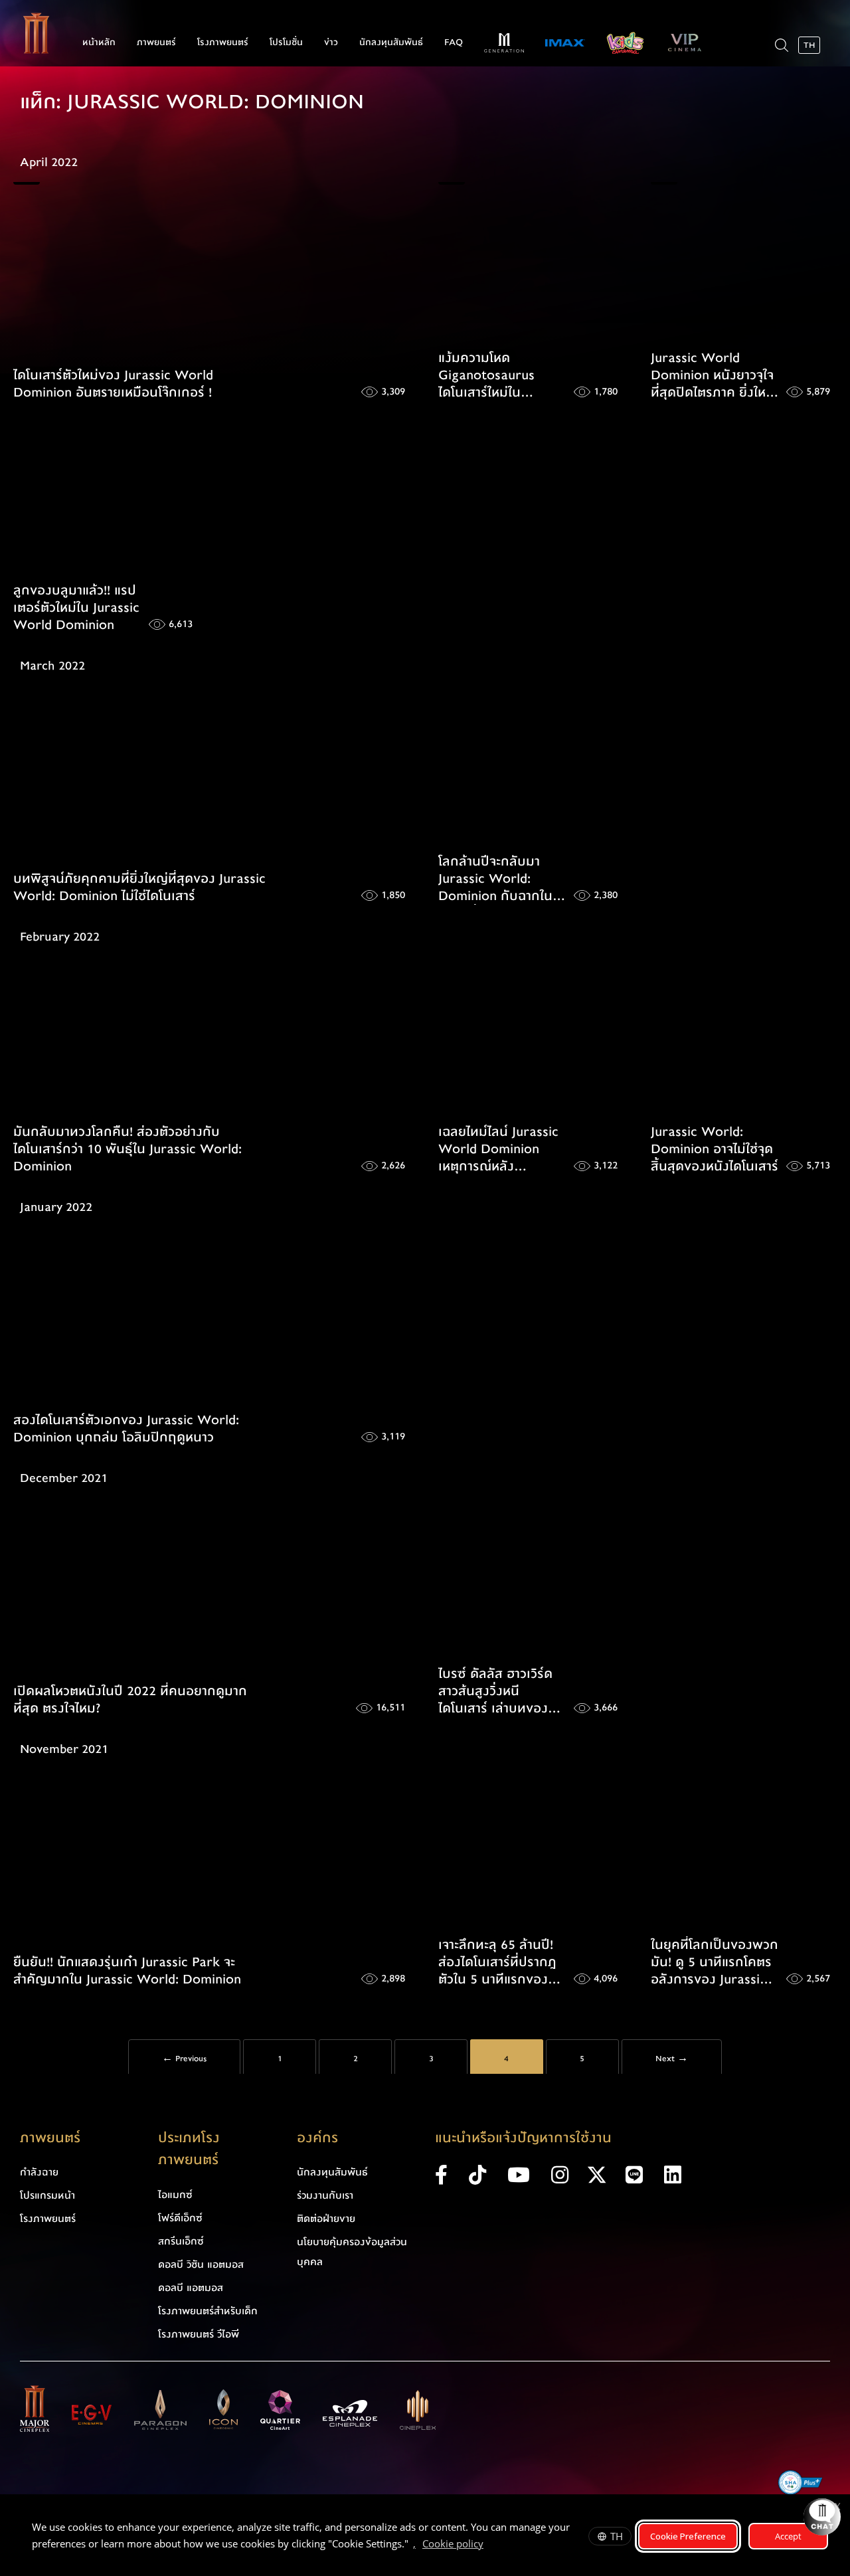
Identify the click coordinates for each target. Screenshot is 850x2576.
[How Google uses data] (490, 2545)
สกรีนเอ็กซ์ (181, 2241)
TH (617, 2536)
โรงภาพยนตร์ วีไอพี (199, 2334)
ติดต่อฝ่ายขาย (326, 2219)
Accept (788, 2536)
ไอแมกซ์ (175, 2195)
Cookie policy (453, 2543)
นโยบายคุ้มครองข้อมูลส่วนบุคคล (352, 2252)
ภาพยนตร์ (156, 43)
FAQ (454, 43)
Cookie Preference (688, 2536)
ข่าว (331, 43)
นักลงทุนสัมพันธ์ (391, 43)
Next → (672, 2059)
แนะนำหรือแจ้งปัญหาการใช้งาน (523, 2138)
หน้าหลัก (99, 43)
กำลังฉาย (39, 2172)
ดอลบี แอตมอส (191, 2288)
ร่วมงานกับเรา (325, 2195)
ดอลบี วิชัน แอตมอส (201, 2264)
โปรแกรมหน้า (47, 2195)
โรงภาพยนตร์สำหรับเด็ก (208, 2311)
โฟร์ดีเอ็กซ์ (180, 2218)
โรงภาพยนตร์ (223, 43)
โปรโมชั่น (286, 43)
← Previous (184, 2059)
